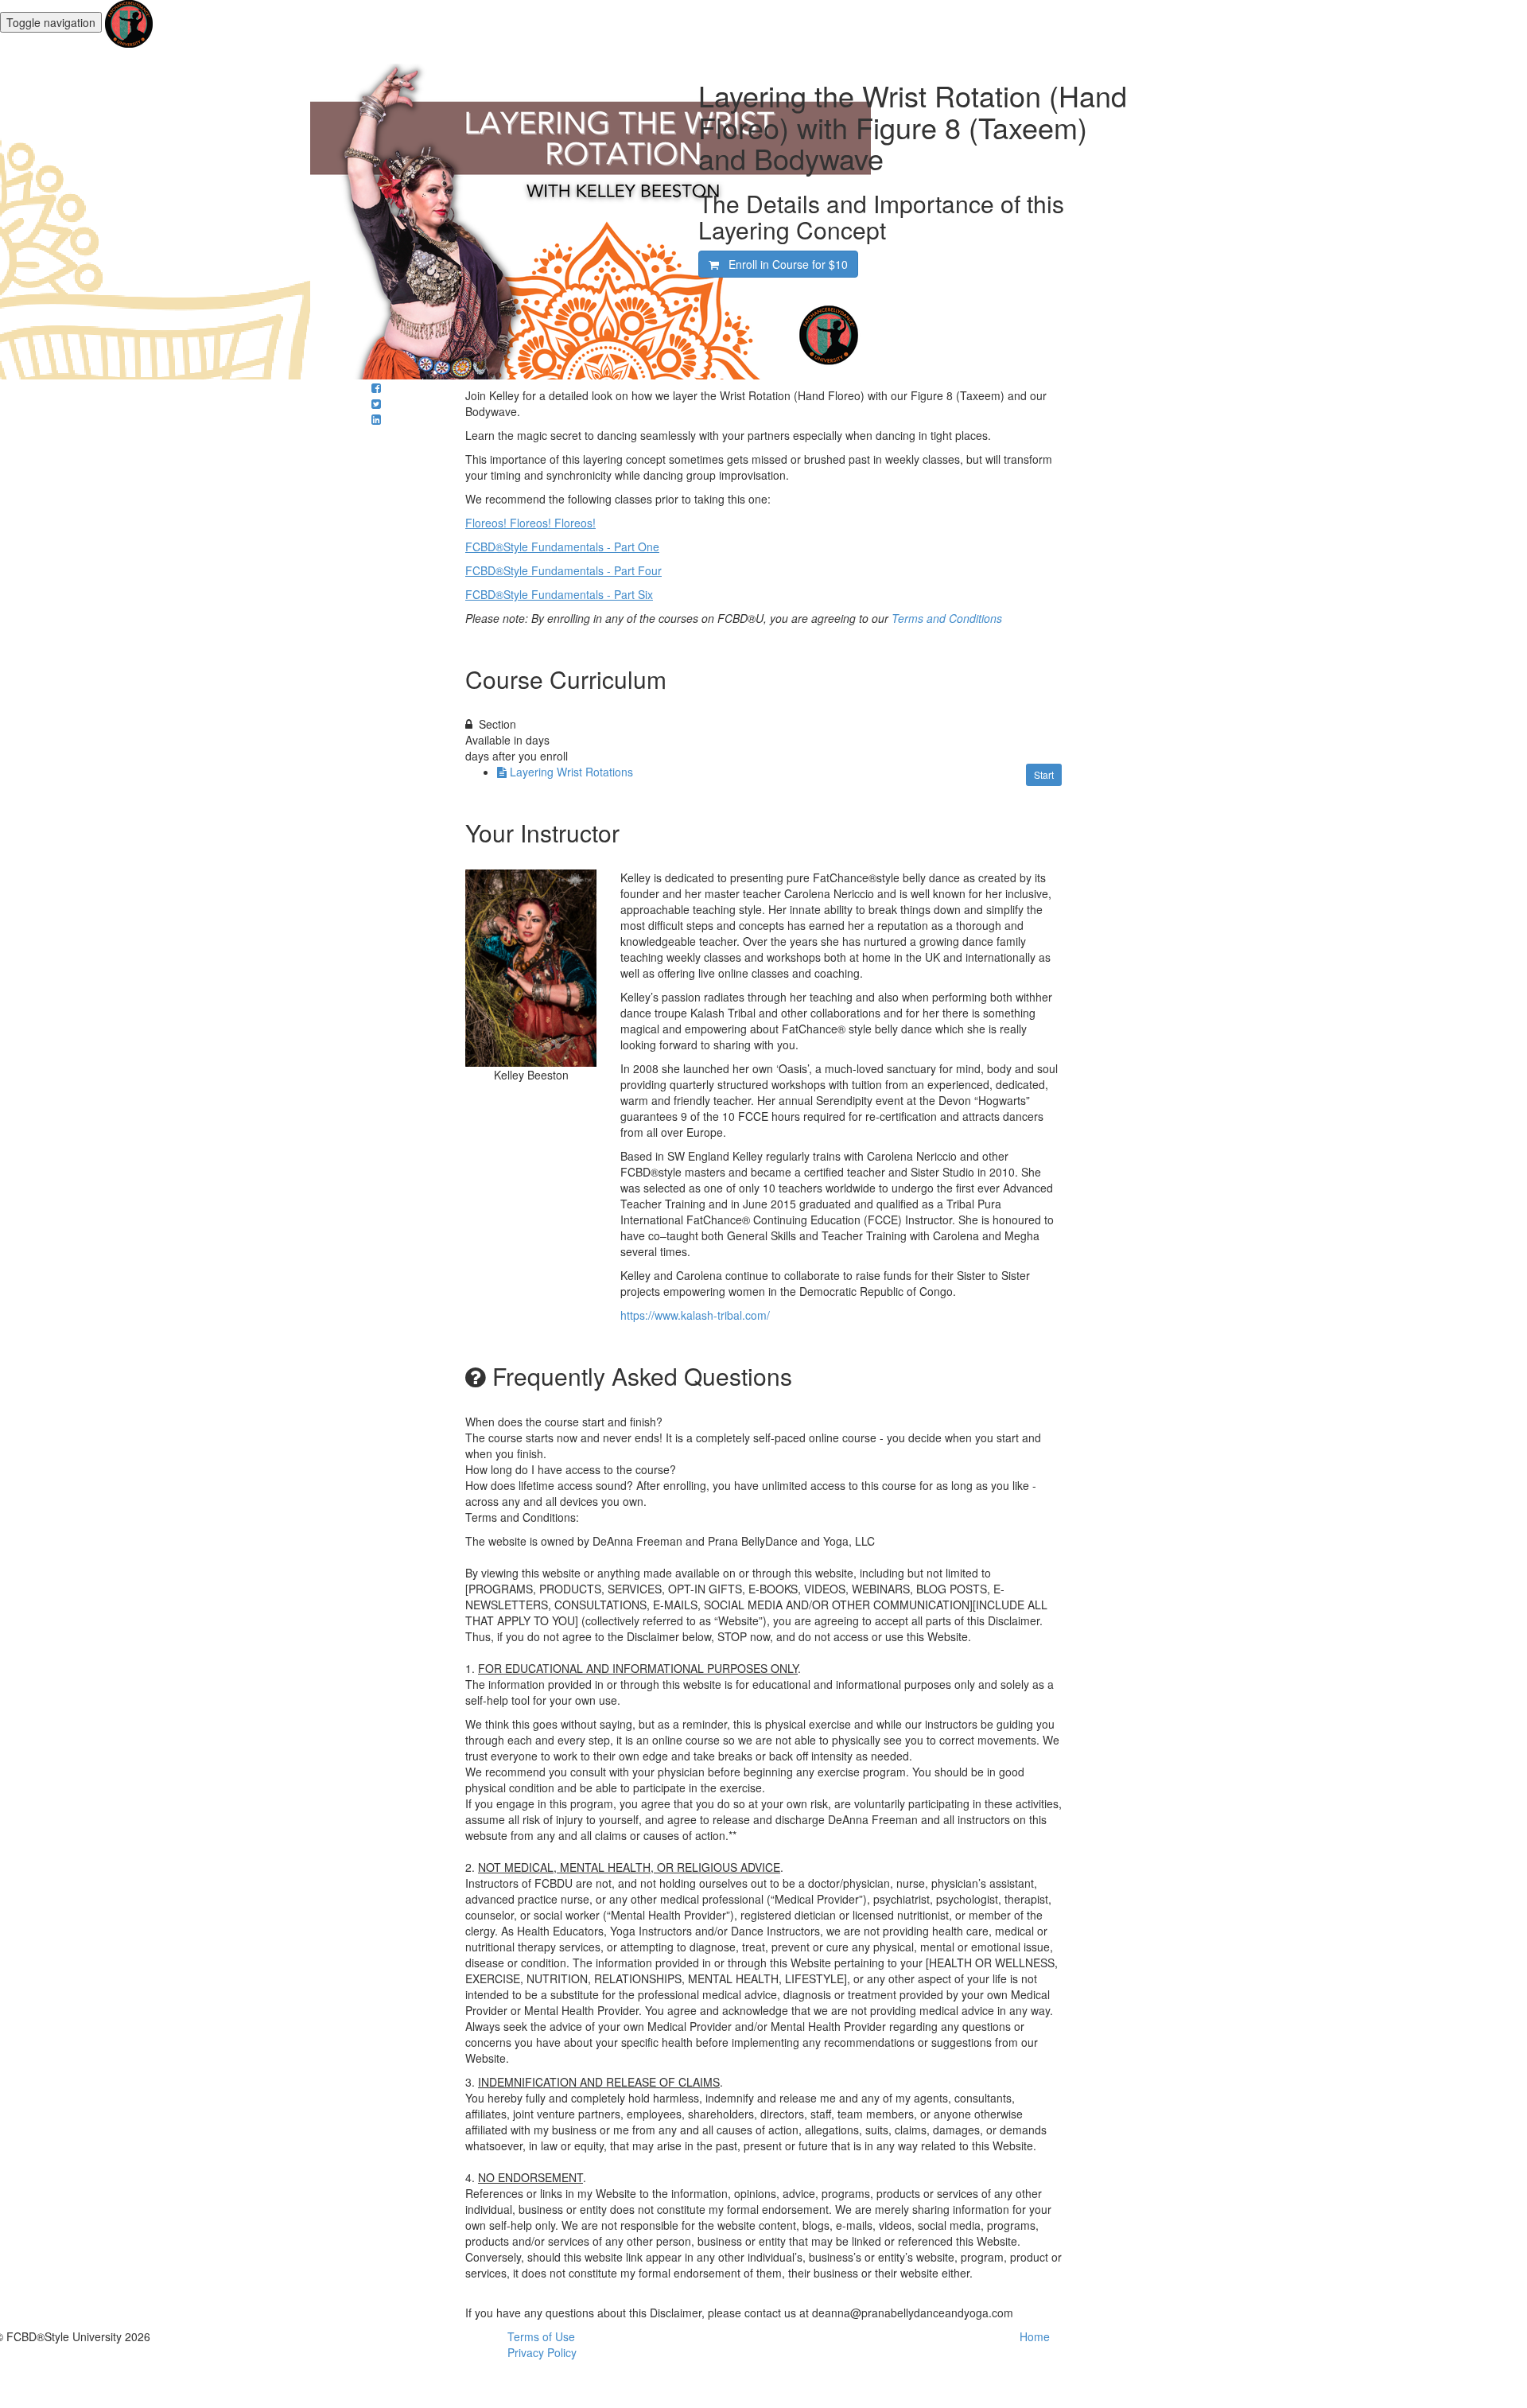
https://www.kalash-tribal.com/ (695, 1315)
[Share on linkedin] (376, 419)
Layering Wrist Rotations (571, 772)
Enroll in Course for (783, 264)
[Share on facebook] (376, 387)
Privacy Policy (542, 2352)
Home (1035, 2336)
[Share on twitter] (376, 403)
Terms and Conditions (947, 618)
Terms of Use (541, 2336)
